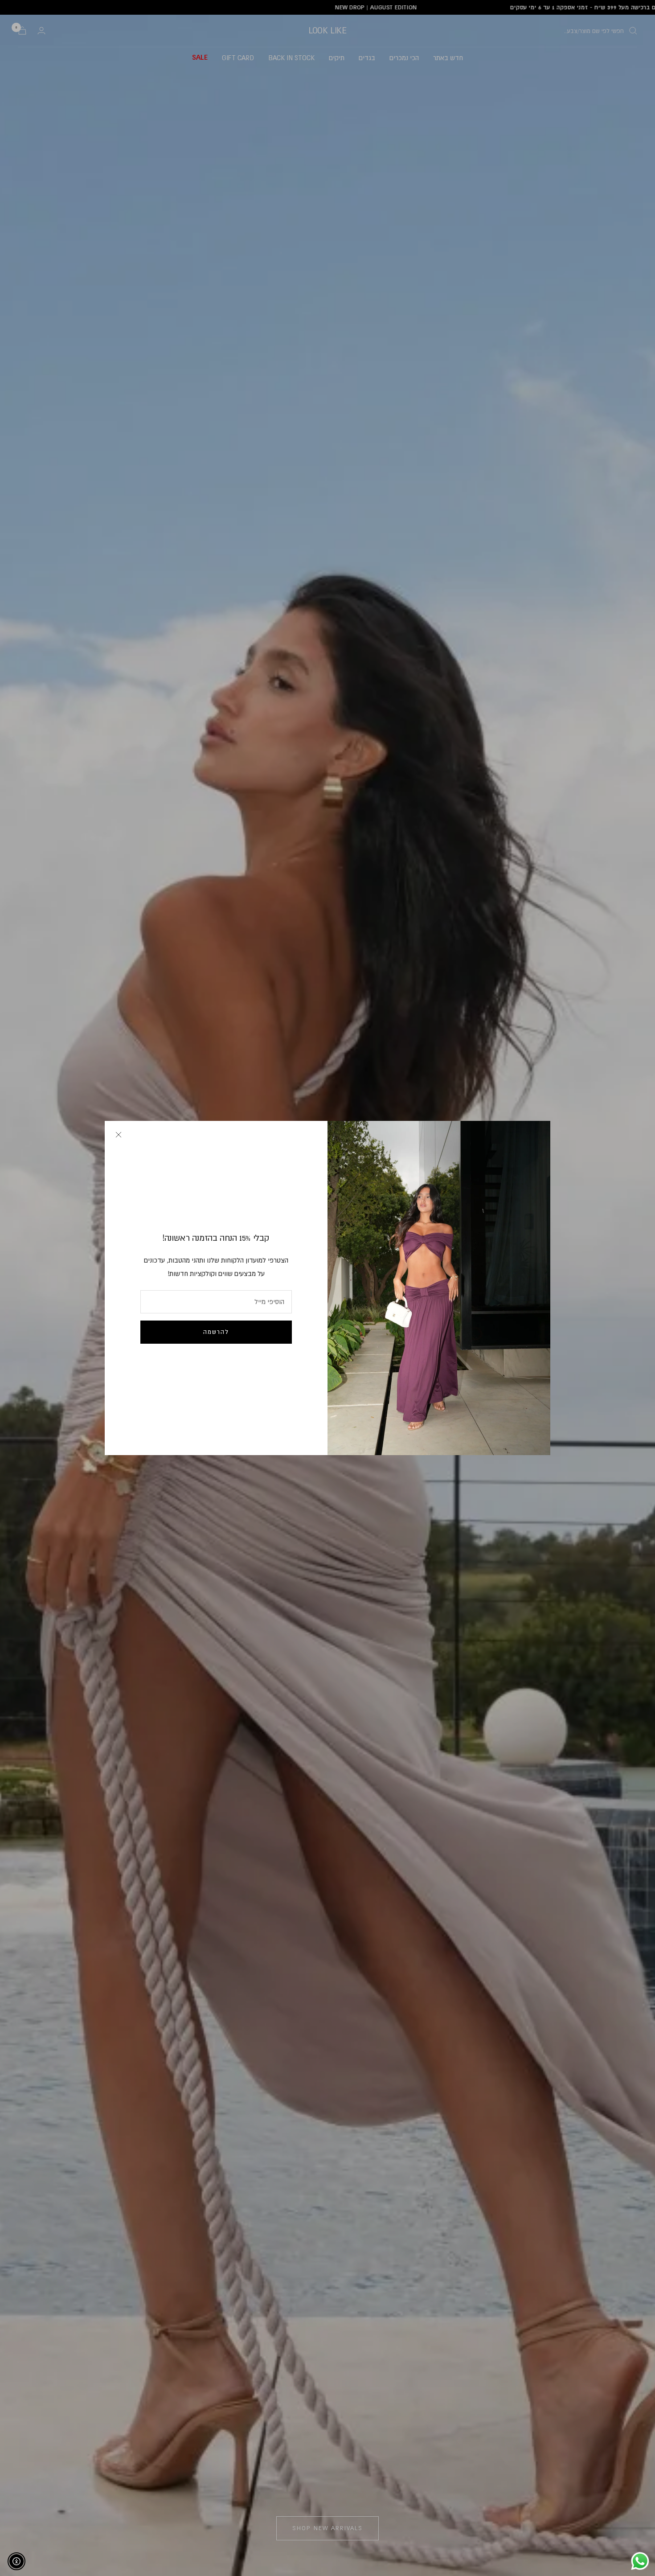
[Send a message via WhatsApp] (640, 2561)
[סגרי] (119, 1135)
